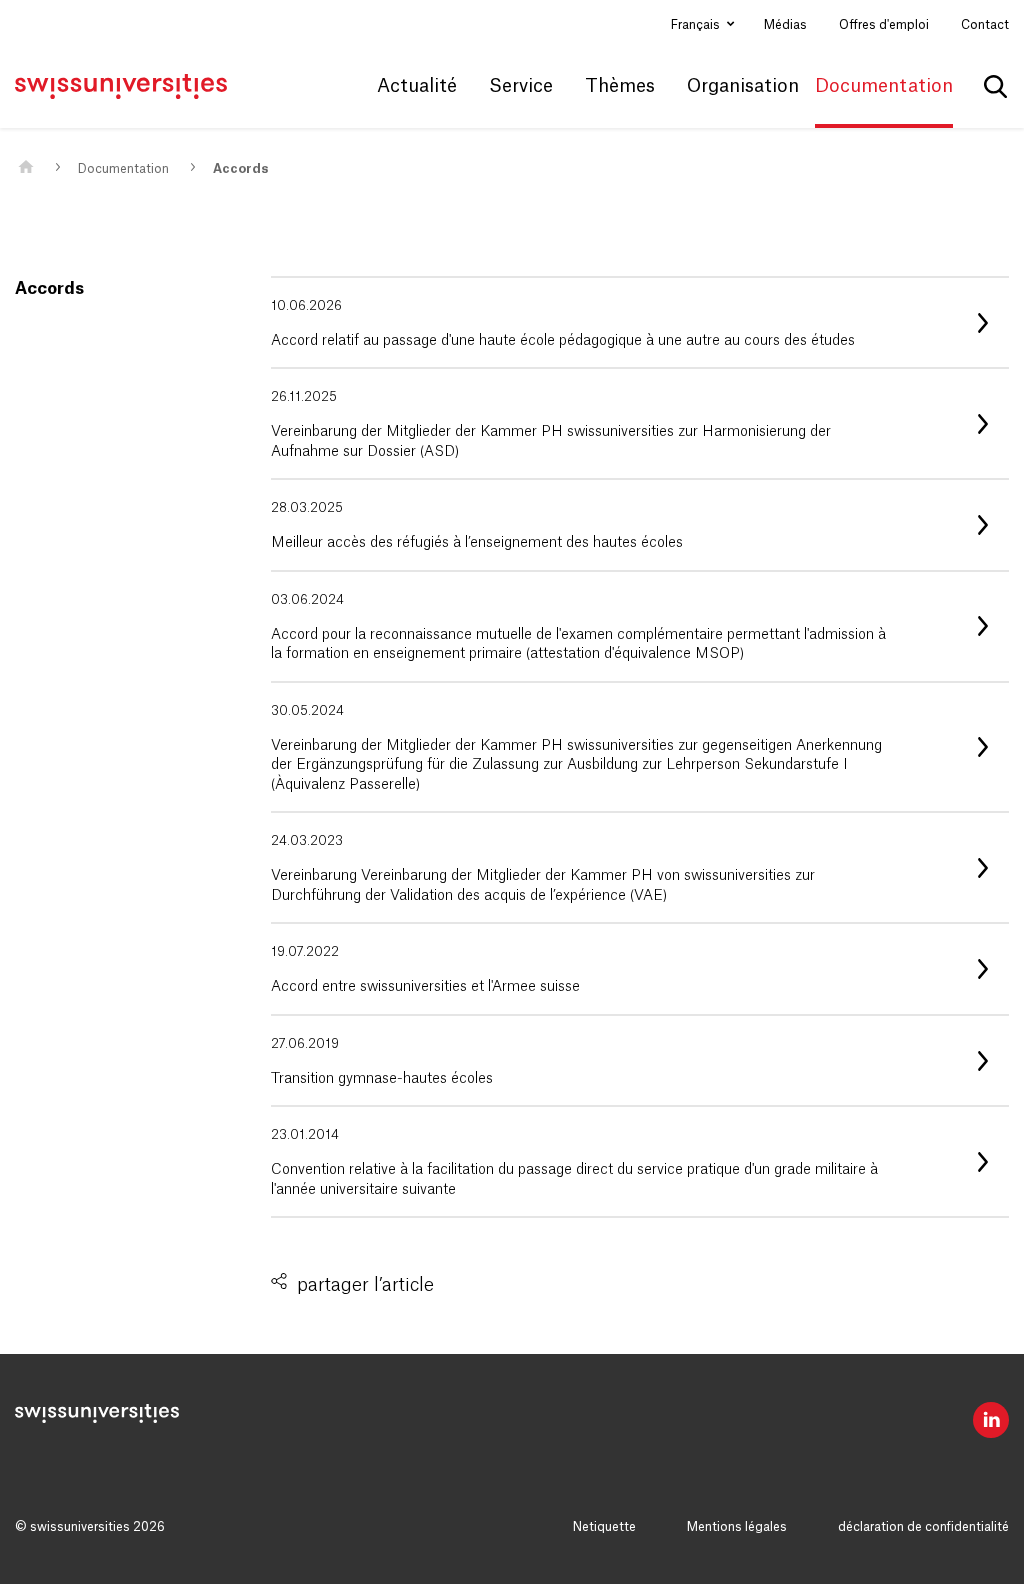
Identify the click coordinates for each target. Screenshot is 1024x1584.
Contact (985, 25)
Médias (785, 25)
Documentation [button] (884, 86)
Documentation (123, 169)
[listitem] (640, 322)
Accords (240, 169)
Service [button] (521, 86)
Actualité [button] (417, 86)
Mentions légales (737, 1527)
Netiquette (604, 1527)
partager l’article (365, 1285)
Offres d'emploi (884, 25)
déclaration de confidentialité (923, 1527)
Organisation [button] (743, 86)
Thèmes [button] (620, 86)
